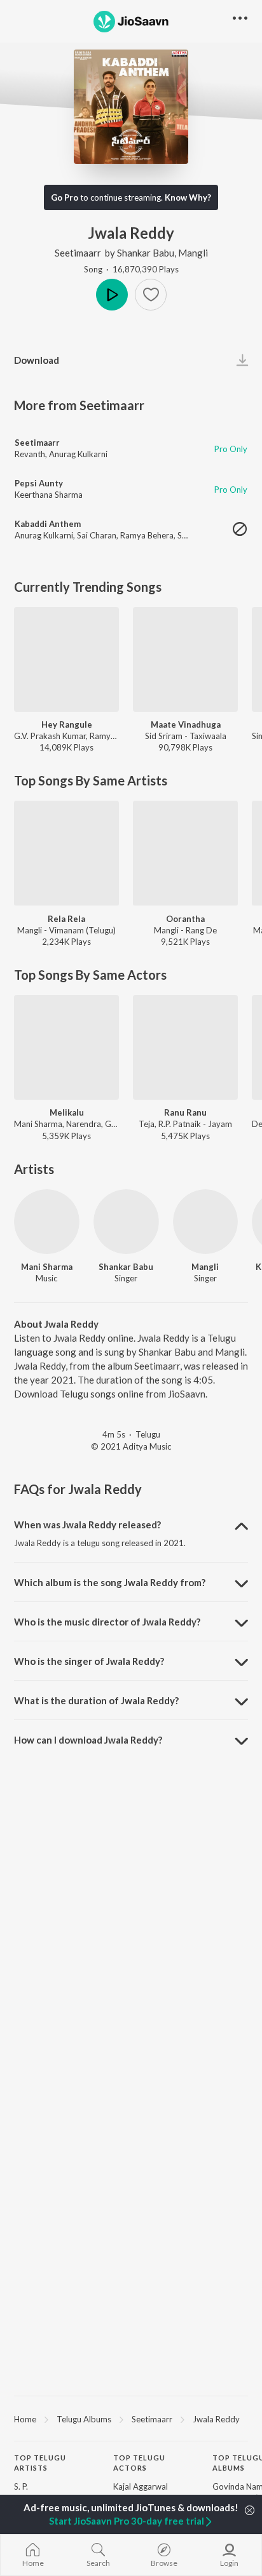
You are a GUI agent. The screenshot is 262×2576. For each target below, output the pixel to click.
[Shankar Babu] (126, 1222)
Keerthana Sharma (49, 495)
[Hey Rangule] (66, 659)
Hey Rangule (67, 724)
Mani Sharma (47, 1267)
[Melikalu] (66, 1047)
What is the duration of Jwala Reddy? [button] (96, 1700)
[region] (131, 2419)
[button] (151, 295)
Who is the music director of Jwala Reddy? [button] (107, 1622)
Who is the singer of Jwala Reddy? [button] (89, 1661)
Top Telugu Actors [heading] (139, 2463)
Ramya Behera (147, 535)
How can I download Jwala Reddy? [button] (88, 1740)
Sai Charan (97, 535)
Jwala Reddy (216, 2419)
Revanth (30, 454)
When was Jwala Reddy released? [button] (87, 1525)
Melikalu (67, 1112)
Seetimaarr (78, 253)
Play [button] (112, 295)
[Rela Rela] (66, 853)
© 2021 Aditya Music (131, 1446)
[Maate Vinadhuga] (185, 659)
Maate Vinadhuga (186, 724)
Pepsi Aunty (39, 483)
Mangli (193, 253)
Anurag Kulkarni (78, 454)
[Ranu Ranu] (185, 1047)
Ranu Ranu (185, 1112)
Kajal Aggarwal (141, 2486)
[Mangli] (206, 1222)
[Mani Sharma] (47, 1222)
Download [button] (37, 360)
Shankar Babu (146, 253)
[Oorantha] (185, 853)
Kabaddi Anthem (48, 524)
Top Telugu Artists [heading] (40, 2463)
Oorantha (185, 919)
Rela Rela (66, 919)
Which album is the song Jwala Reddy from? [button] (110, 1582)
